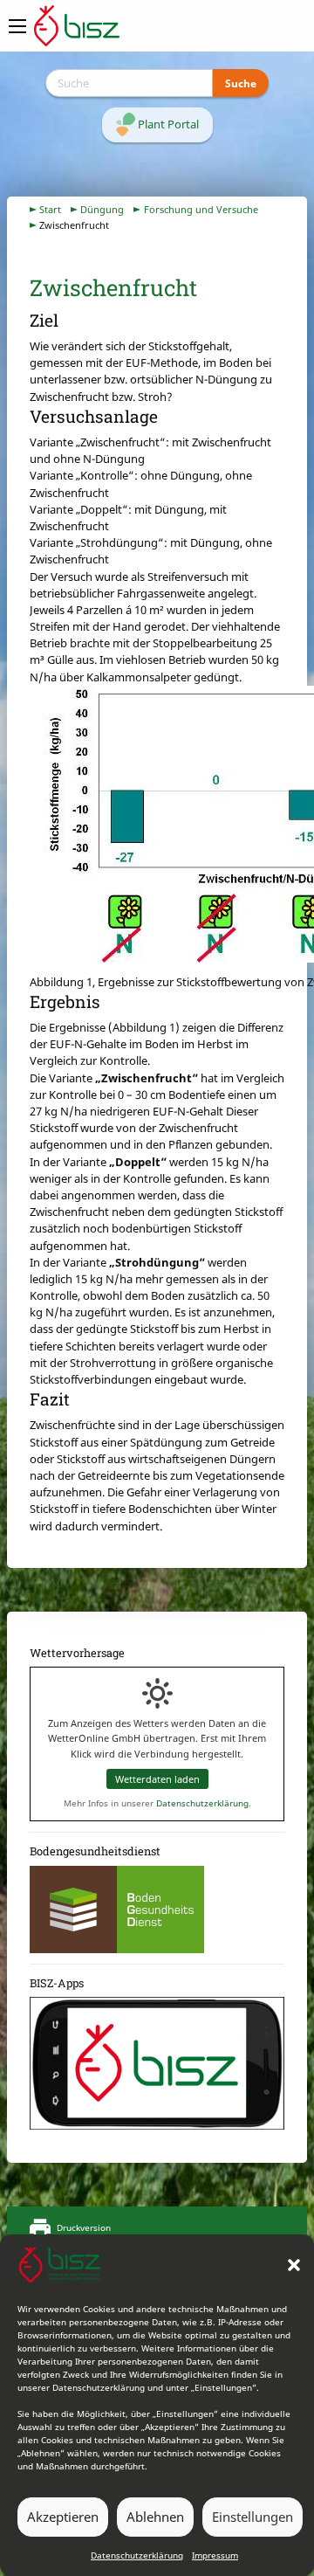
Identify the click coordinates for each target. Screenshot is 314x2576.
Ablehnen (155, 2517)
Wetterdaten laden (157, 1779)
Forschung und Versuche (201, 209)
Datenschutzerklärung (137, 2555)
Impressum (215, 2555)
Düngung (102, 209)
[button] (294, 2265)
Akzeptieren (63, 2517)
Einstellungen (253, 2517)
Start (50, 209)
